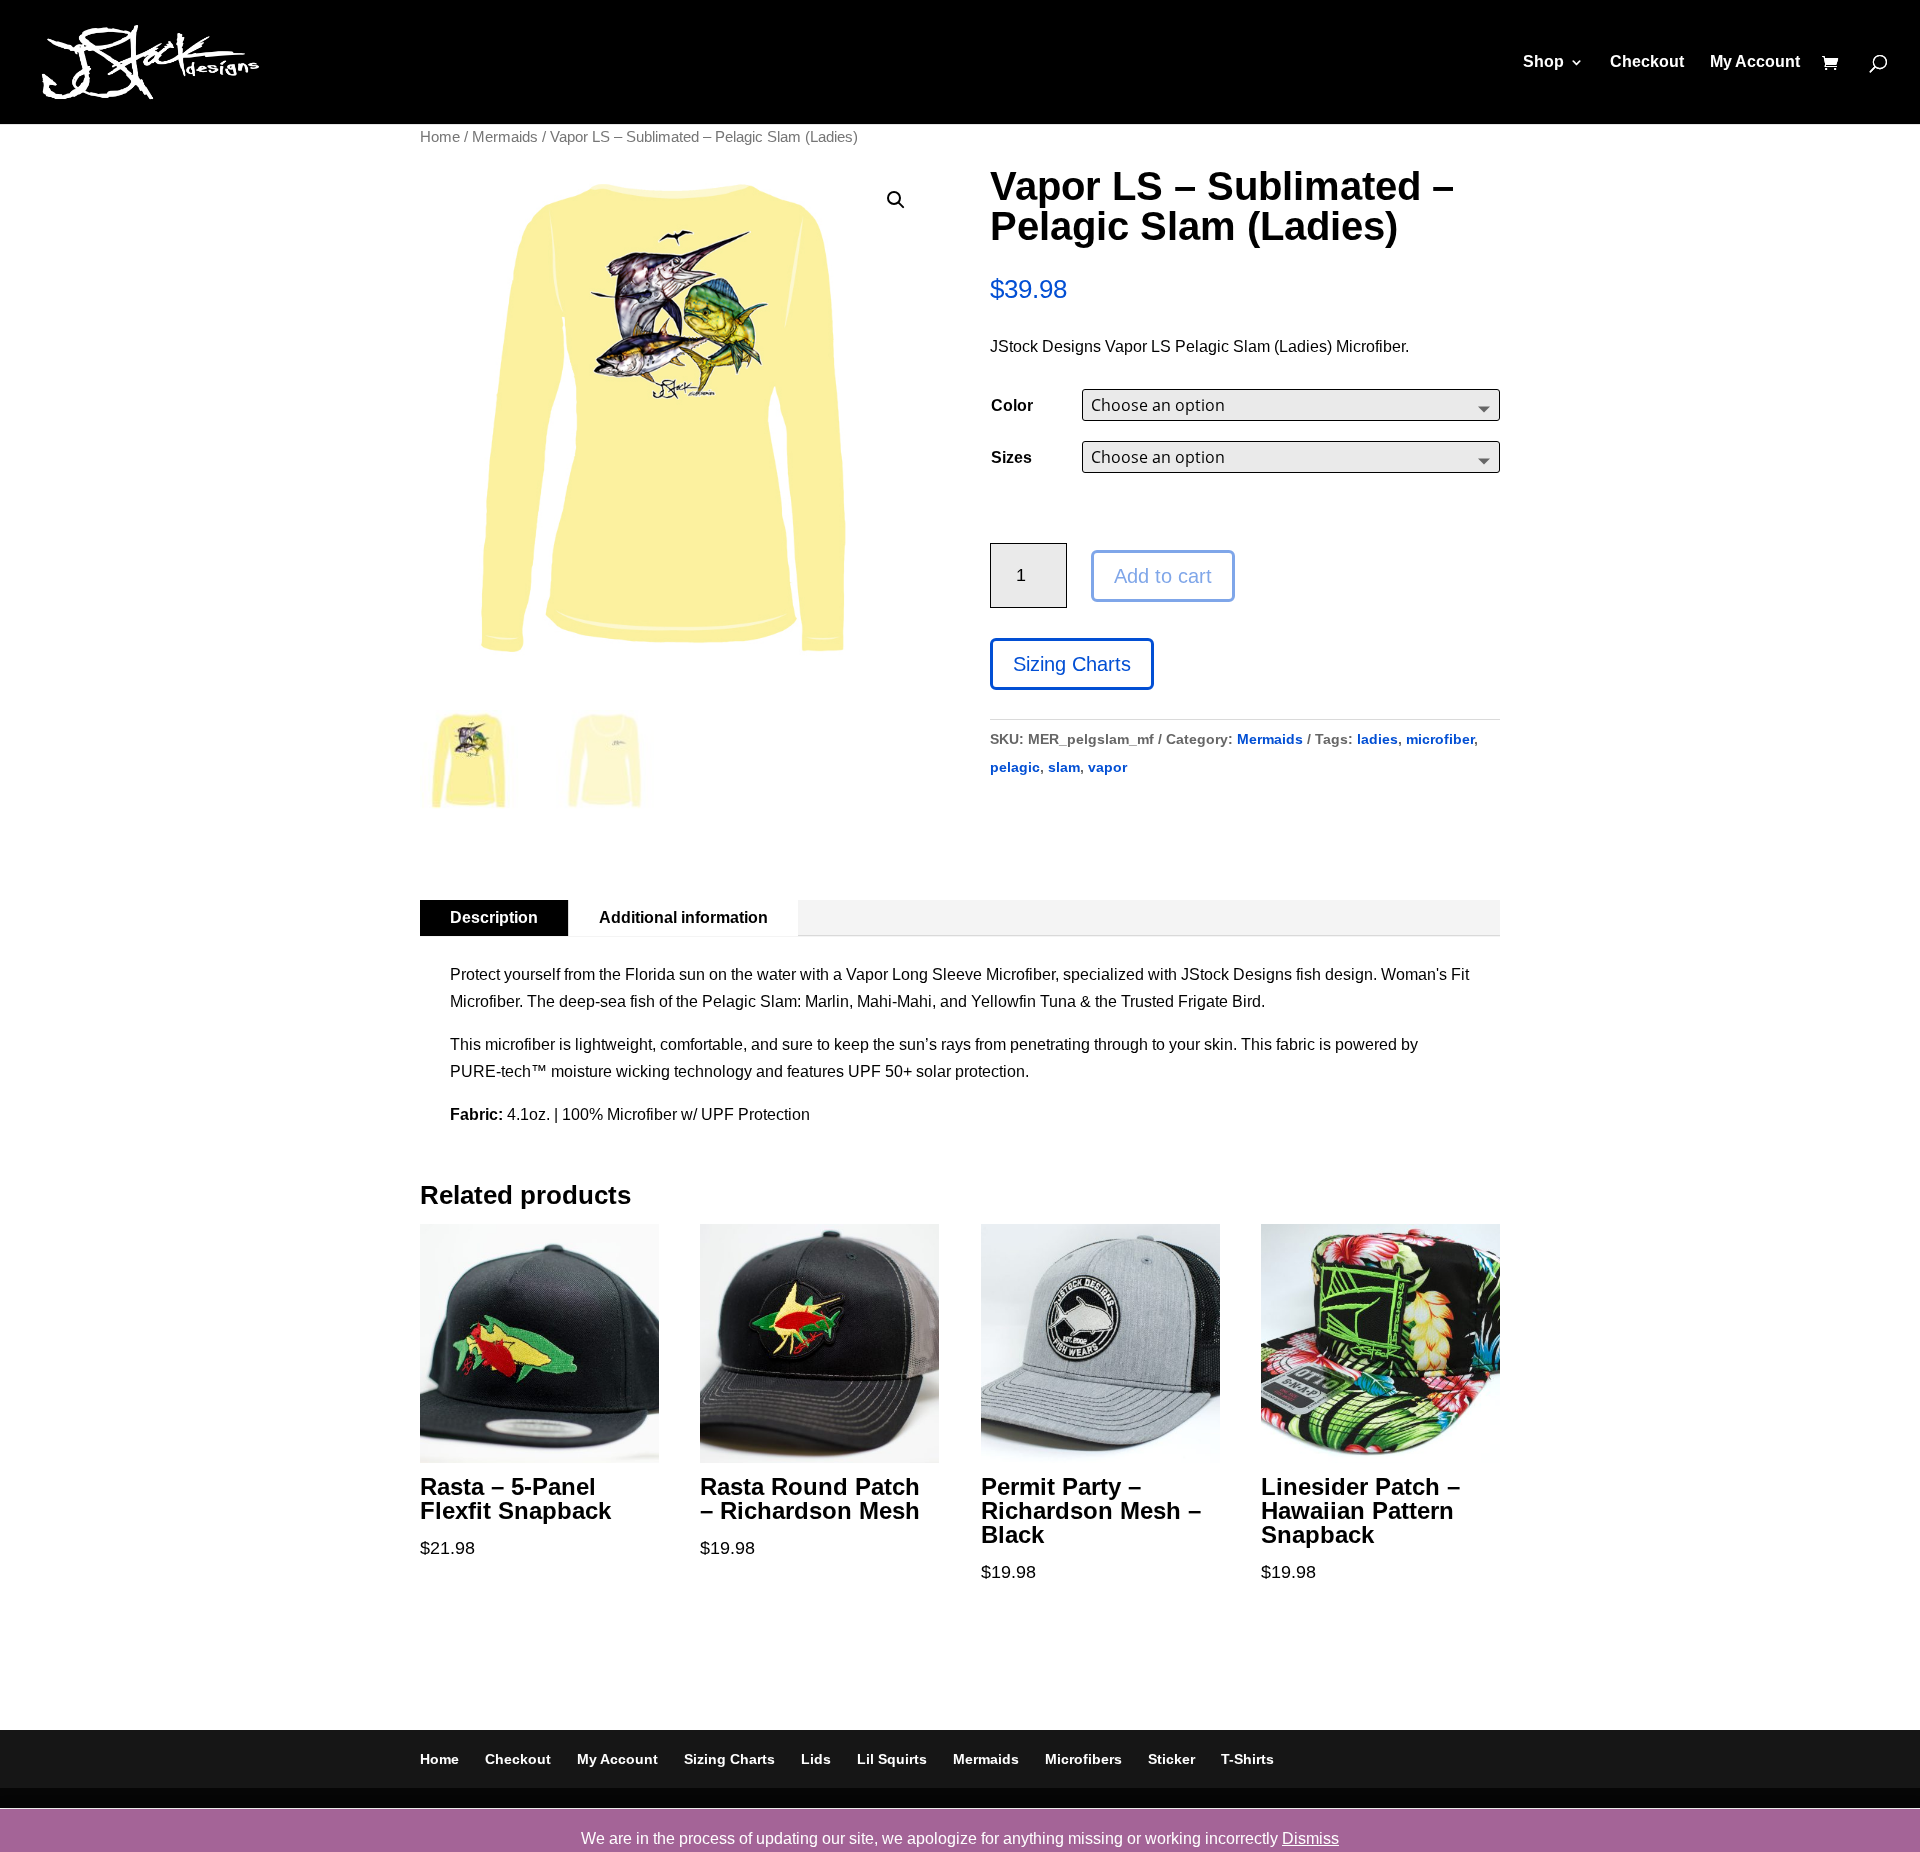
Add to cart (1163, 576)
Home (440, 137)
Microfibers (1083, 1759)
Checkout (1647, 62)
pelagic (1015, 767)
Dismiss (1310, 1838)
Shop (1543, 62)
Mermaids (505, 137)
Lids (816, 1759)
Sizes (1011, 457)
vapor (1107, 767)
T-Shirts (1247, 1759)
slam (1064, 767)
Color (1012, 405)
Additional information (683, 917)
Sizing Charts (1072, 664)
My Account (1755, 62)
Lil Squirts (892, 1759)
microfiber (1440, 739)
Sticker (1171, 1759)
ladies (1377, 739)
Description (494, 917)
